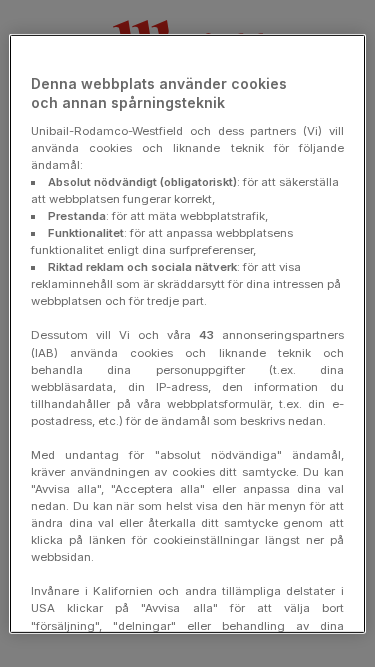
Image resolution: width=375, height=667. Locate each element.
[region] (187, 333)
